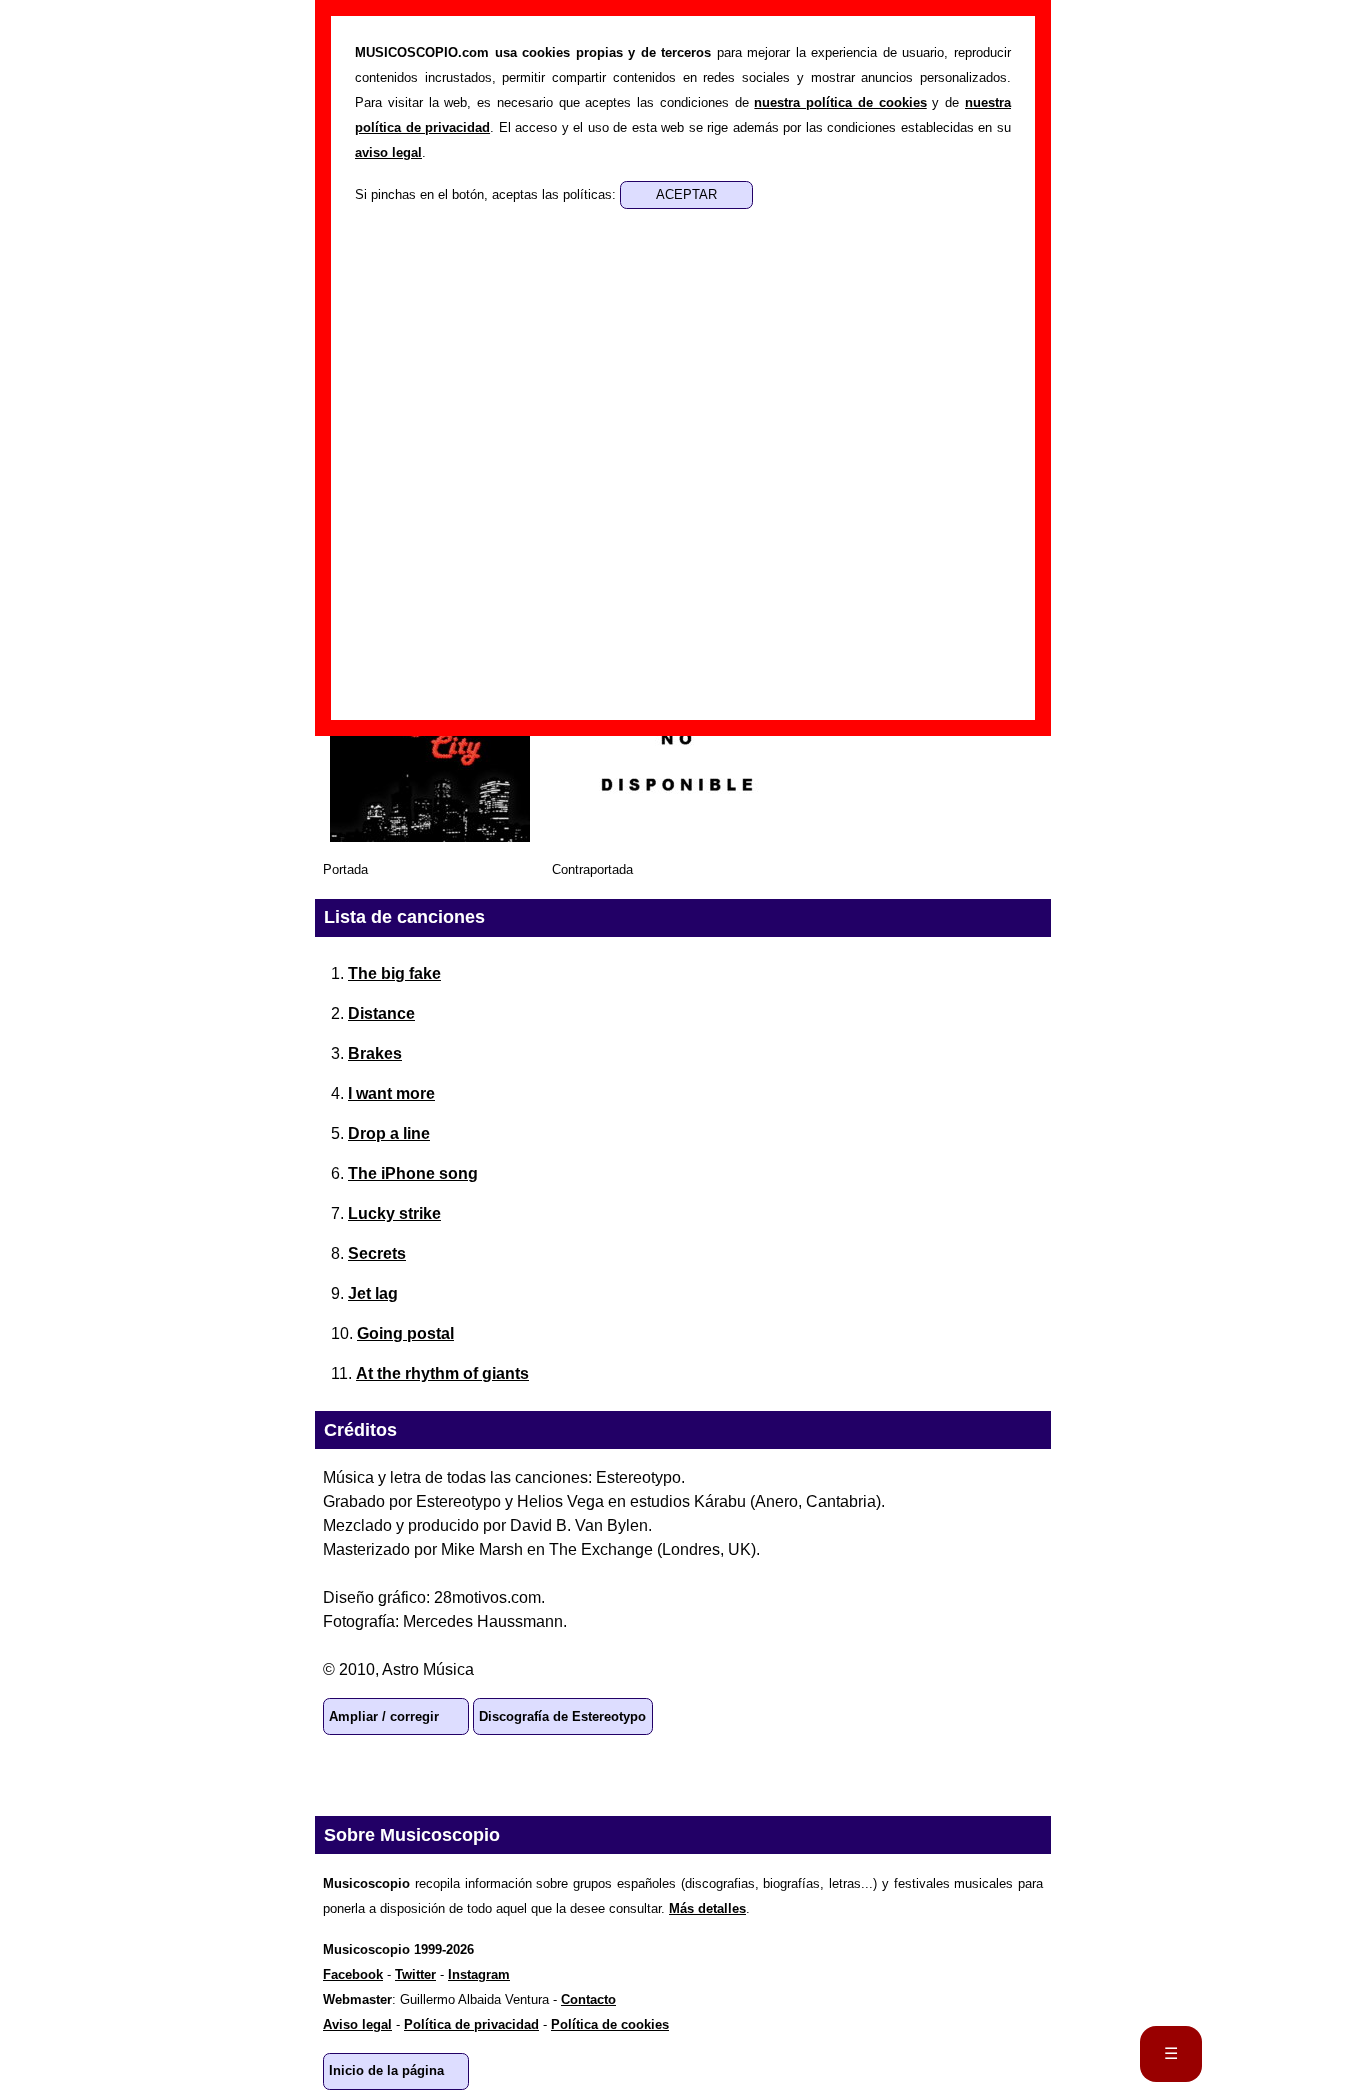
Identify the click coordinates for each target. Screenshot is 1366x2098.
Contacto (588, 1999)
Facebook (411, 1775)
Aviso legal (357, 2024)
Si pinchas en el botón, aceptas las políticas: (487, 194)
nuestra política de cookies (840, 102)
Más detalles (707, 1908)
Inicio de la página (386, 2070)
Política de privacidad (471, 2024)
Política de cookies (610, 2024)
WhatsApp (347, 1775)
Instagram (479, 1974)
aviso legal (388, 152)
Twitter (475, 1775)
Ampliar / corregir (384, 1716)
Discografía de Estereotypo (562, 1716)
